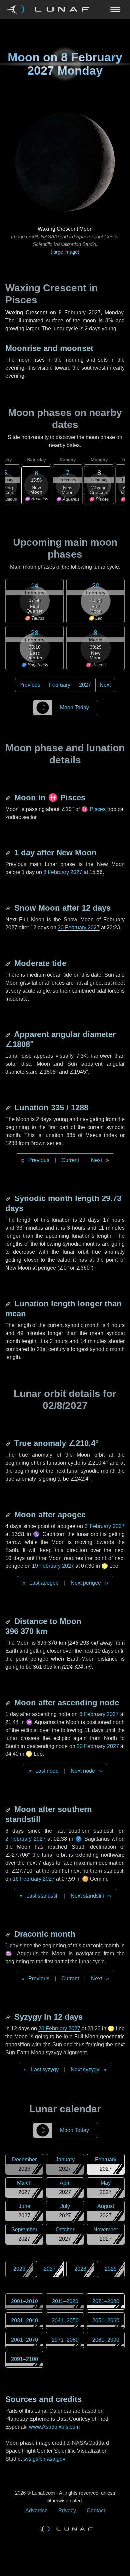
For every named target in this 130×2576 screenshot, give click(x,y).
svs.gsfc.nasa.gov (44, 2459)
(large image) (65, 252)
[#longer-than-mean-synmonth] (9, 1303)
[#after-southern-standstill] (9, 1809)
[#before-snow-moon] (9, 908)
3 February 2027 (105, 1526)
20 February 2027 (79, 927)
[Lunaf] (50, 9)
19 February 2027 (53, 1566)
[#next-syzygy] (9, 2017)
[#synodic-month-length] (9, 1198)
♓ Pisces (94, 809)
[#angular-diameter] (9, 1034)
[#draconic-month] (9, 1934)
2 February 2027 (25, 1839)
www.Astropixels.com (54, 2427)
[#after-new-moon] (9, 853)
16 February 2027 (34, 1879)
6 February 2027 (63, 872)
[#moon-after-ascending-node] (9, 1702)
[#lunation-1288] (9, 1107)
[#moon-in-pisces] (9, 797)
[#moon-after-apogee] (9, 1514)
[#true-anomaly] (9, 1443)
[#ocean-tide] (9, 963)
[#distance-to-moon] (9, 1621)
